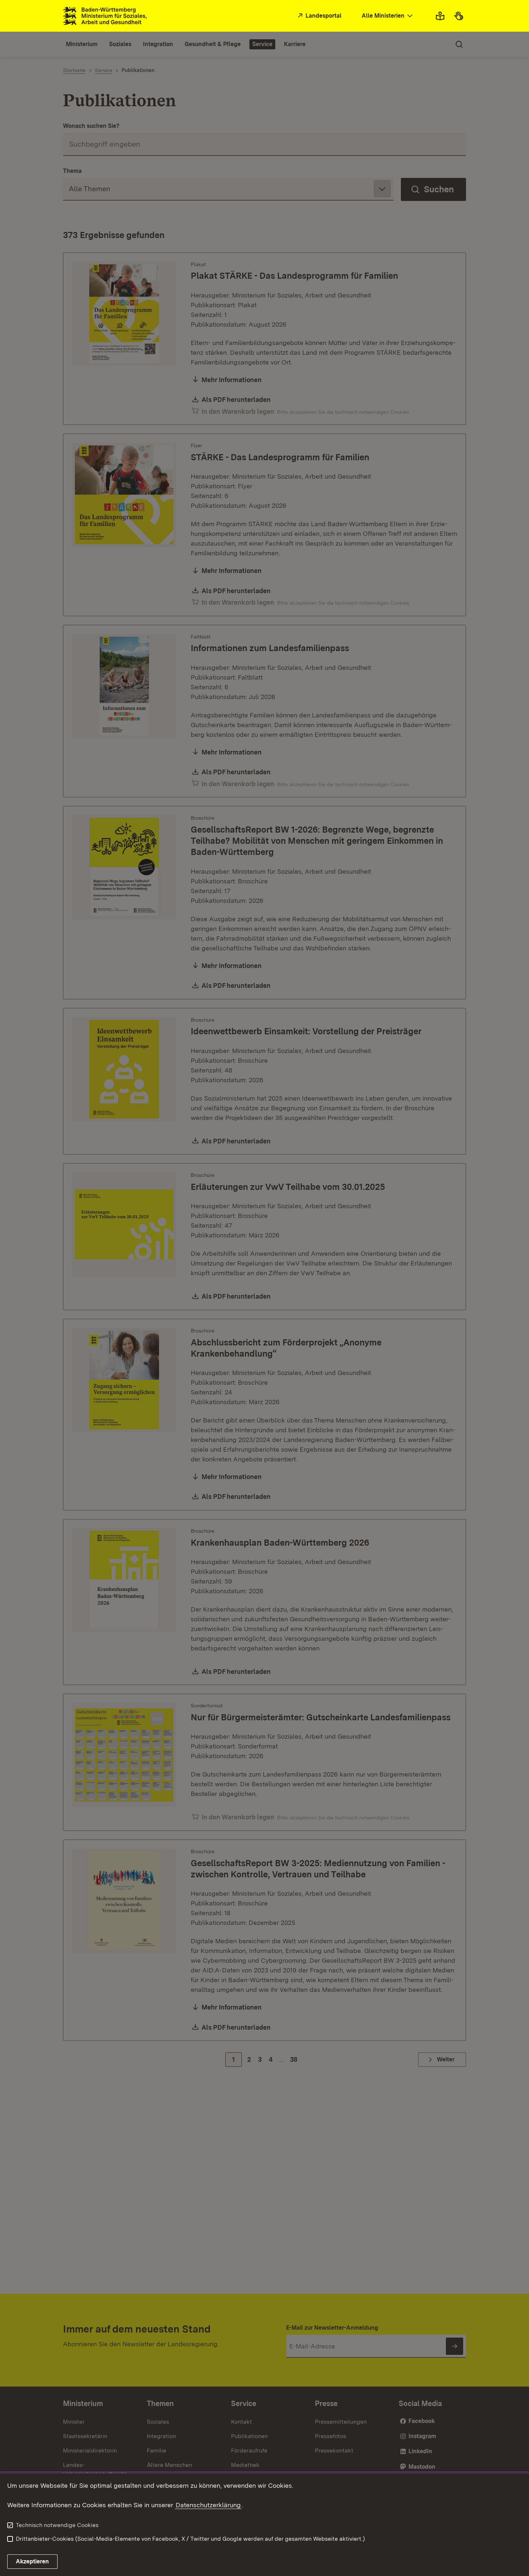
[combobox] (388, 16)
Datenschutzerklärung (208, 2505)
